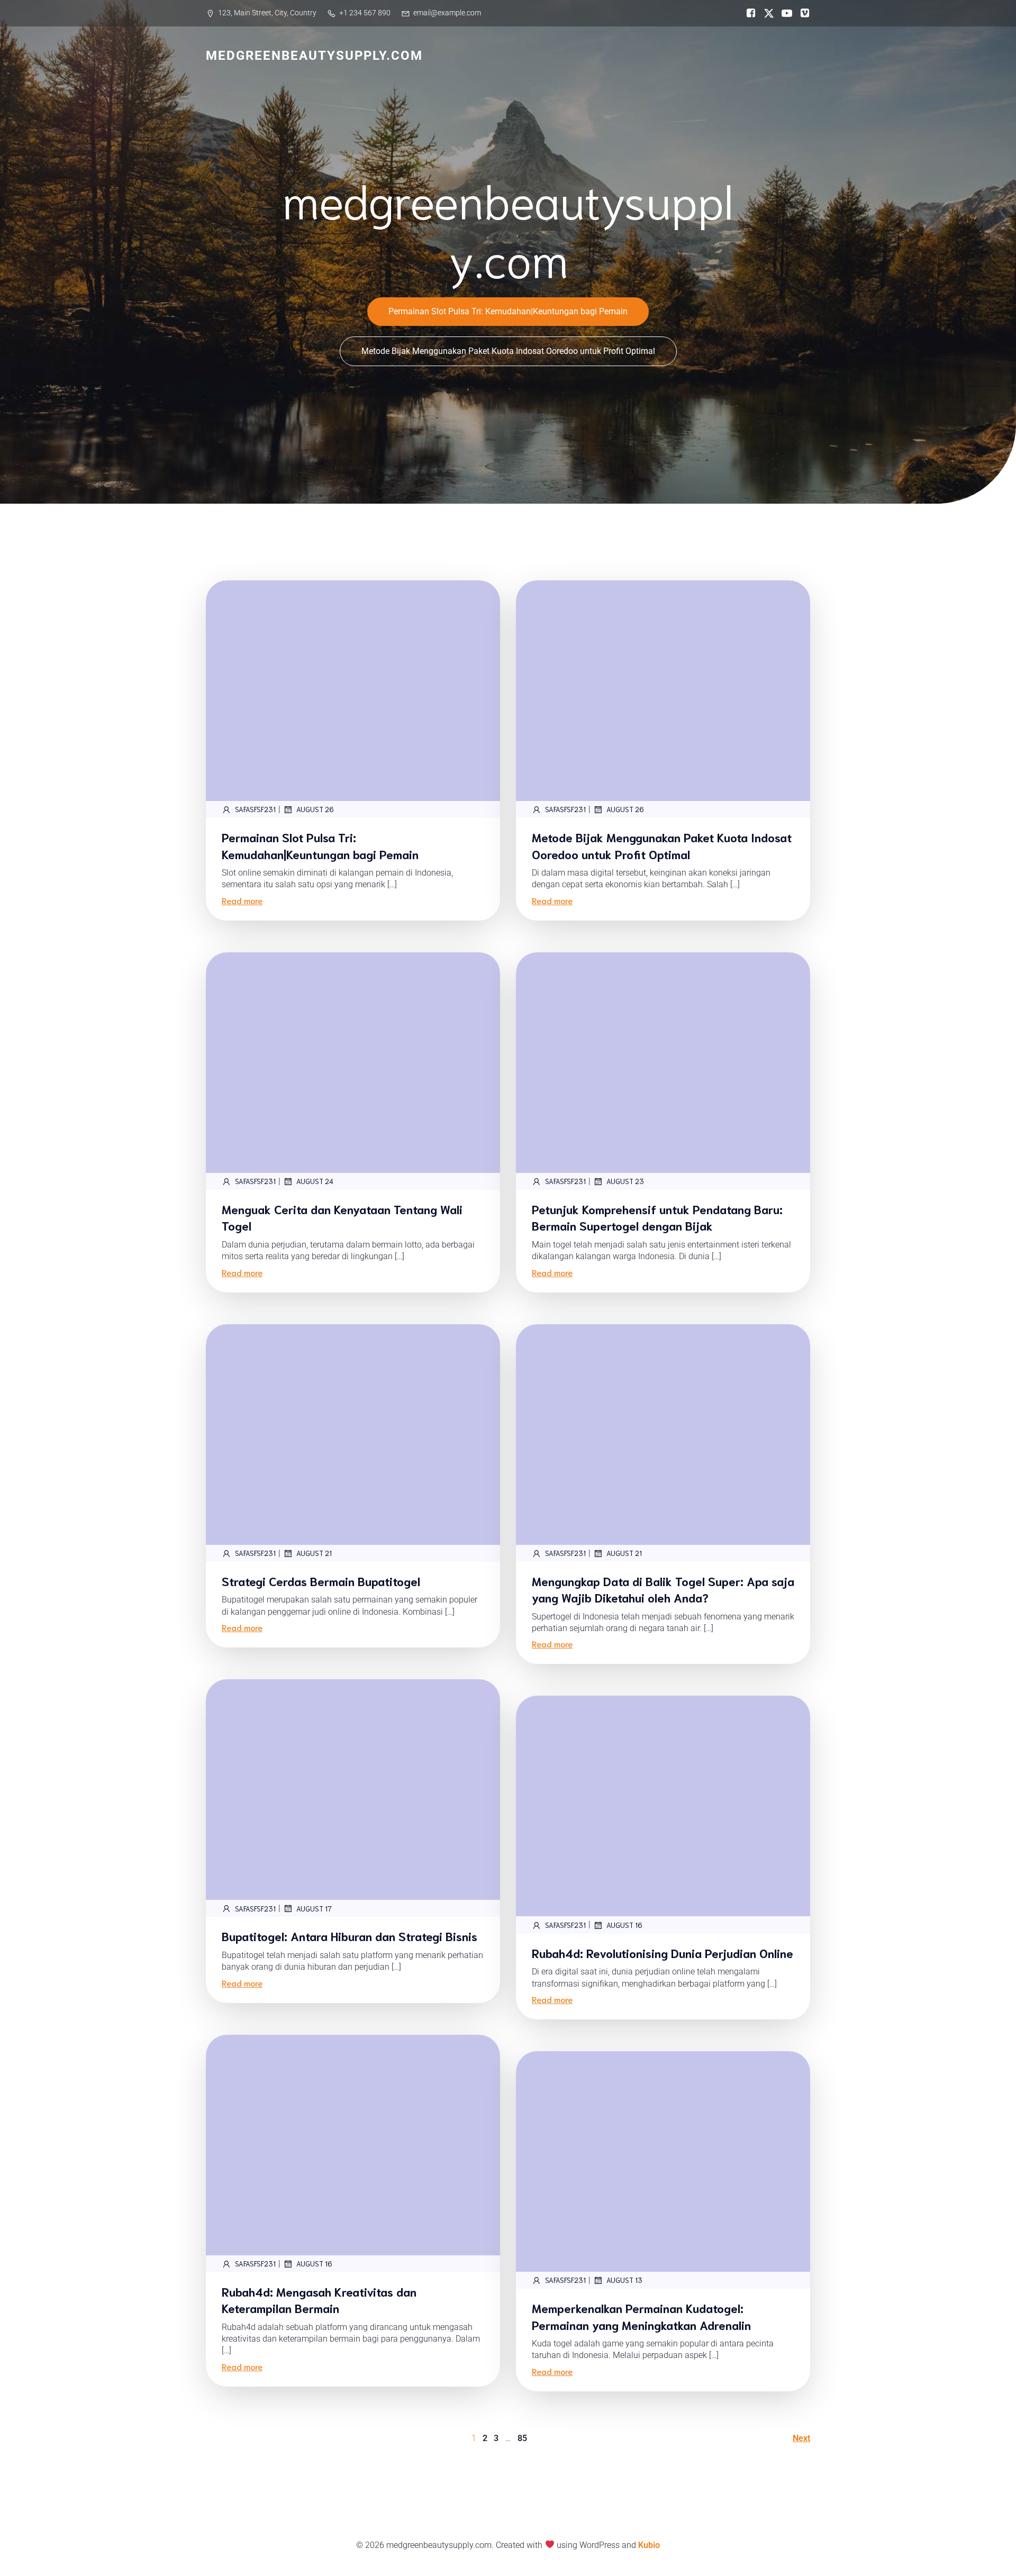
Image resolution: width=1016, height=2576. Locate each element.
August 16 (624, 1925)
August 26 (315, 809)
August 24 (315, 1181)
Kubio (649, 2545)
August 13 (624, 2280)
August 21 (314, 1553)
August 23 (625, 1181)
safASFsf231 (255, 809)
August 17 (314, 1909)
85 (522, 2438)
